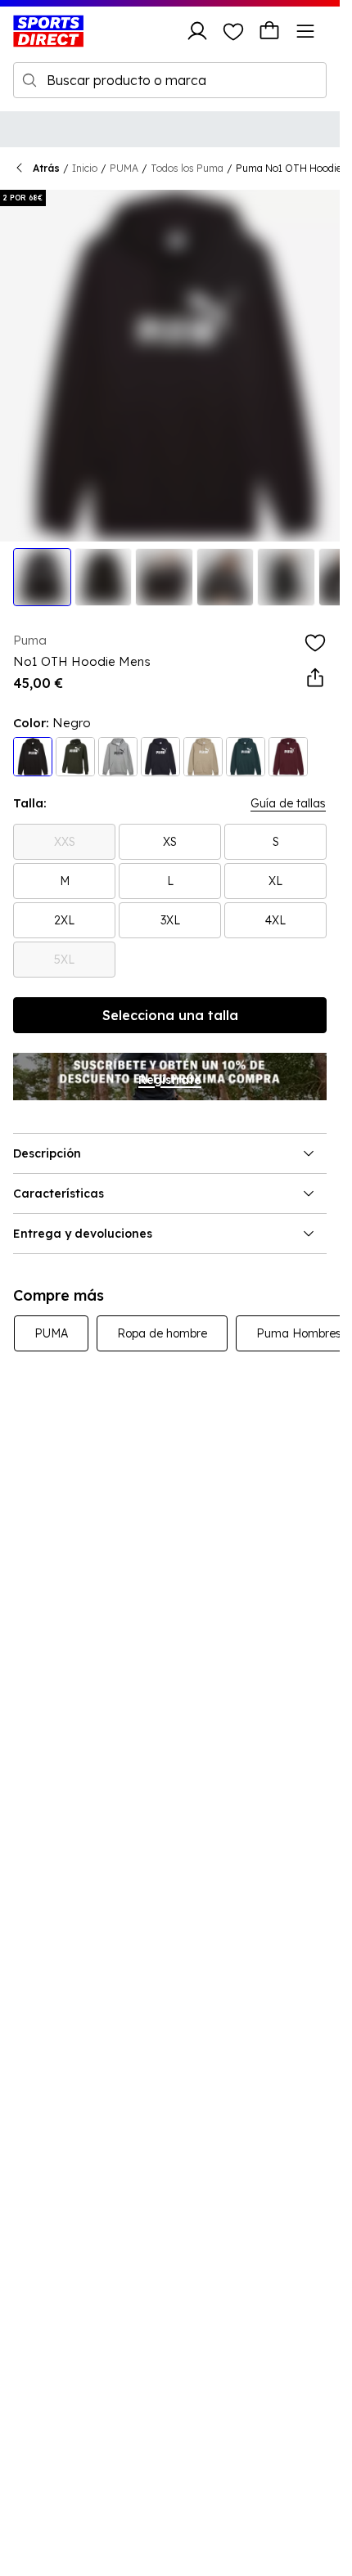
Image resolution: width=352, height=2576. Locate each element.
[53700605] (203, 757)
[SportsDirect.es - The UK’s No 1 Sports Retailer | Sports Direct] (48, 31)
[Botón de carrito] (269, 31)
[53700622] (160, 757)
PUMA (124, 168)
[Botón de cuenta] (197, 31)
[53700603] (33, 757)
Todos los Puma (187, 168)
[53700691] (75, 757)
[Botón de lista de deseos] (233, 31)
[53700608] (288, 757)
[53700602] (118, 757)
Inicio (85, 168)
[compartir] (315, 678)
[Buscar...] (29, 80)
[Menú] (305, 31)
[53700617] (246, 757)
